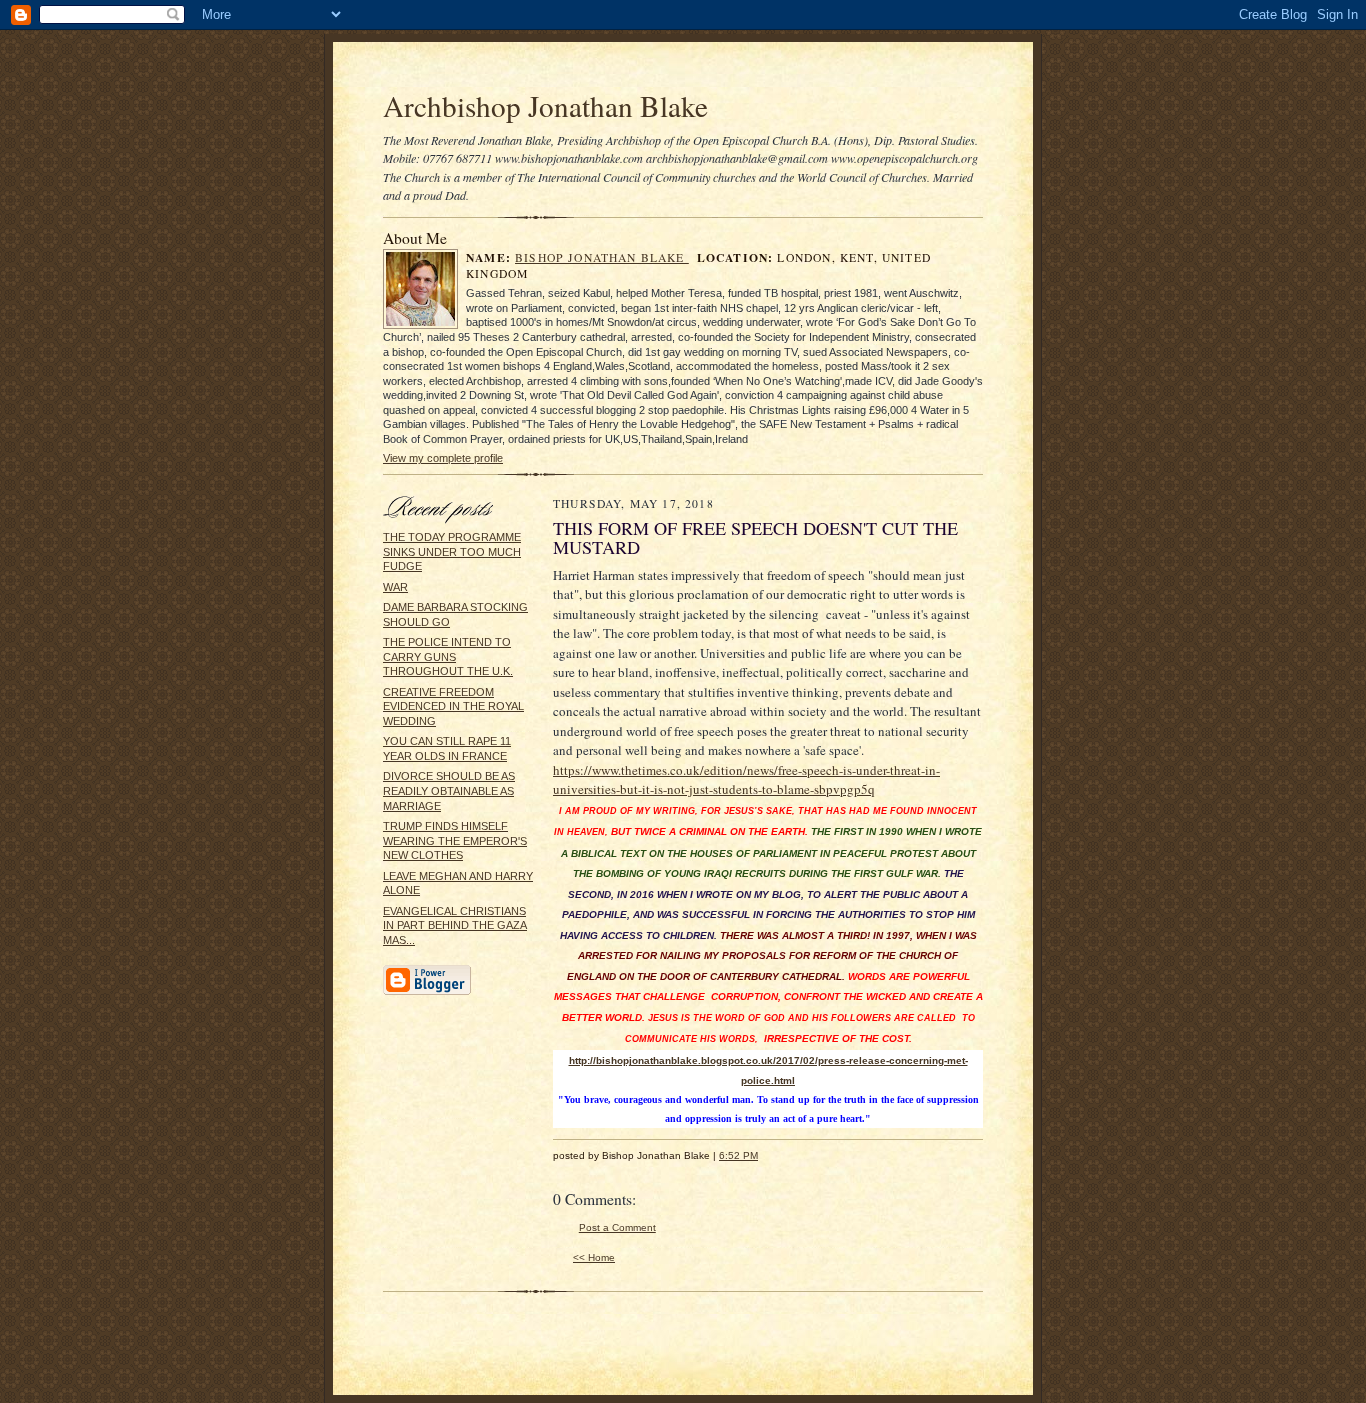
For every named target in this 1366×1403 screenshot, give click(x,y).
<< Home (594, 1257)
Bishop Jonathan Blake (602, 257)
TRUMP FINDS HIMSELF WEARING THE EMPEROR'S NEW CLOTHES (455, 840)
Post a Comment (617, 1227)
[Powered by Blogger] (427, 992)
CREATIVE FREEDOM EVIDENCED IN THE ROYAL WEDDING (453, 706)
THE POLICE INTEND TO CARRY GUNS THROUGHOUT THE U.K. (448, 656)
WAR (395, 587)
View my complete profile (443, 458)
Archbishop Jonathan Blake (545, 105)
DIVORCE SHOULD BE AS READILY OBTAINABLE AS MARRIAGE (449, 790)
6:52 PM (738, 1155)
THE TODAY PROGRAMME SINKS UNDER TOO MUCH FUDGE (452, 551)
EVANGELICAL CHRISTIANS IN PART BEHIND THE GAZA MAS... (455, 925)
